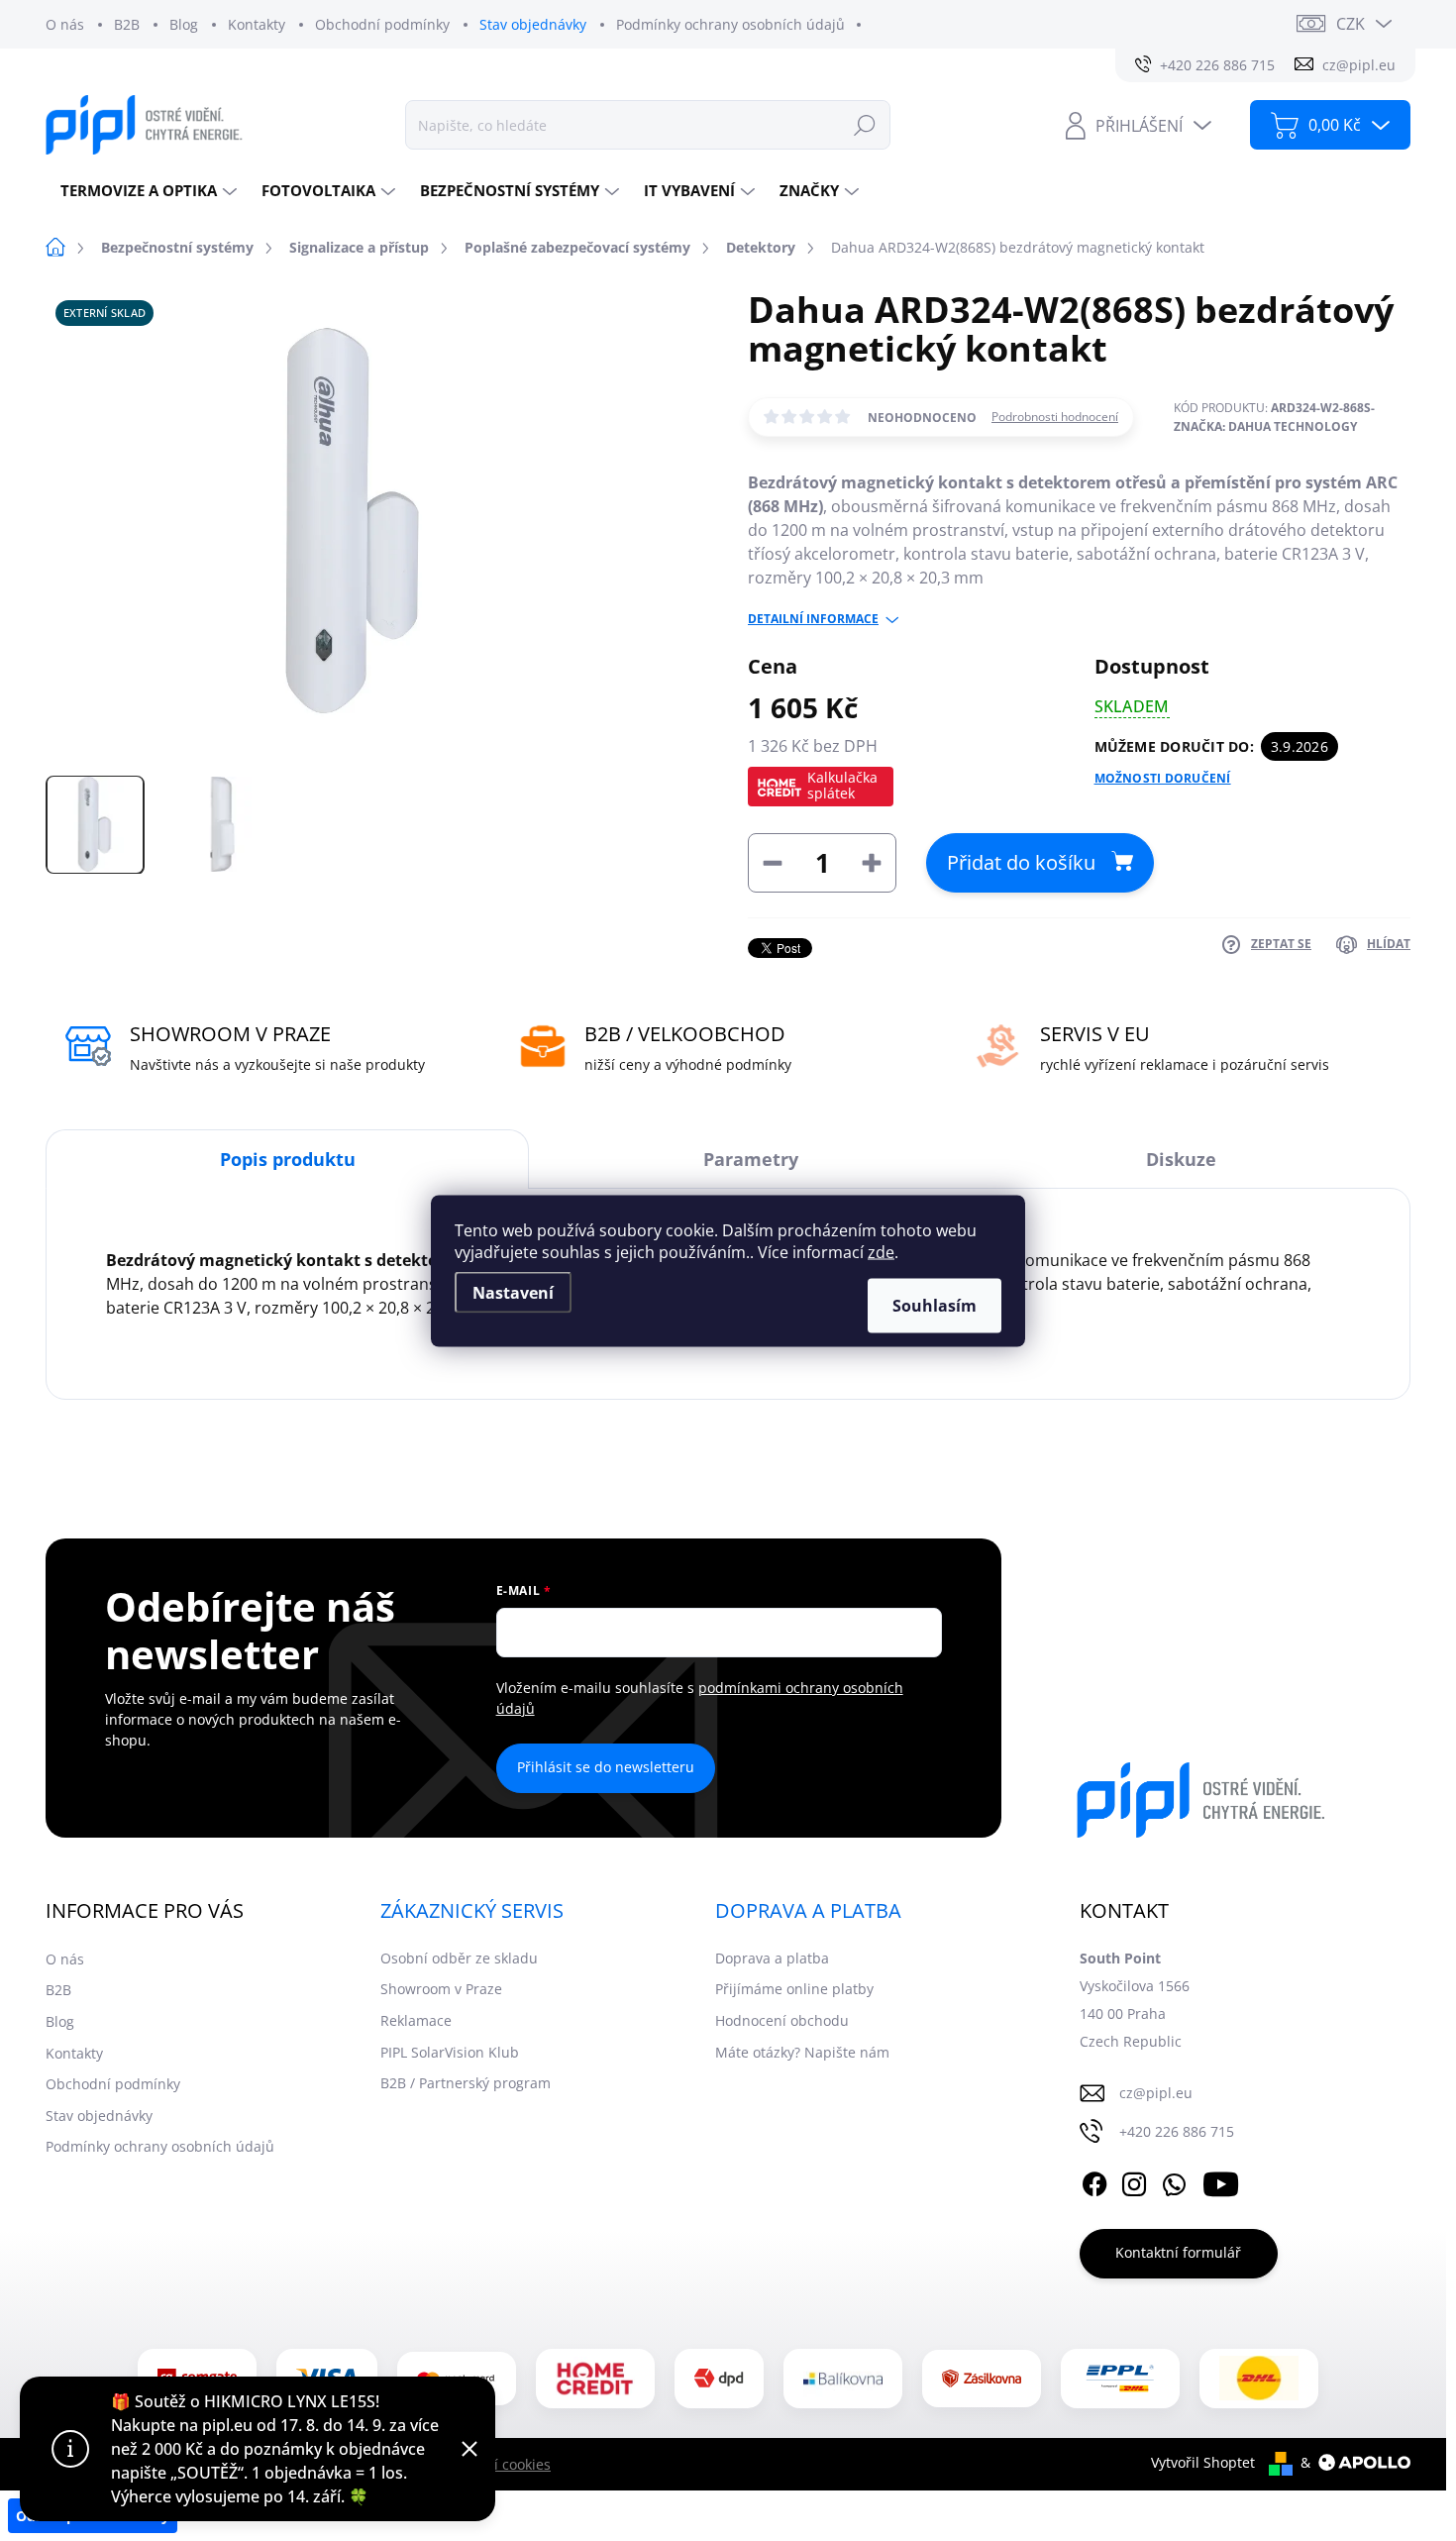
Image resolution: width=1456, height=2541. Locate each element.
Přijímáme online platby (794, 1989)
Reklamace (416, 2020)
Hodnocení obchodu (782, 2020)
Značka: (1265, 426)
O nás (65, 24)
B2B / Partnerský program (466, 2083)
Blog (184, 24)
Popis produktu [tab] (288, 1159)
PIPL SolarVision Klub (450, 2052)
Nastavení (513, 1292)
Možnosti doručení (1163, 779)
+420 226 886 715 (1177, 2131)
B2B (127, 24)
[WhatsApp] (1174, 2181)
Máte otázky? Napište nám (802, 2052)
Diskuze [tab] (1181, 1159)
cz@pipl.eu (1156, 2093)
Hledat (865, 124)
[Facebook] (1094, 2181)
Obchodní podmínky (382, 24)
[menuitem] (146, 191)
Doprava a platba (772, 1958)
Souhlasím (935, 1305)
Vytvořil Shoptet (1203, 2462)
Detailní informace (813, 619)
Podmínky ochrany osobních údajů (730, 24)
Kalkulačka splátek (842, 785)
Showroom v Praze (441, 1989)
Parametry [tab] (751, 1159)
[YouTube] (1221, 2181)
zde (881, 1251)
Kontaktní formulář (1178, 2252)
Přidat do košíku (1021, 862)
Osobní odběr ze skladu (459, 1958)
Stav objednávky (533, 24)
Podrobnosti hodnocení (1055, 417)
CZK (1351, 24)
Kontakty (257, 24)
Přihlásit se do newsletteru (606, 1767)
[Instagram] (1134, 2181)
